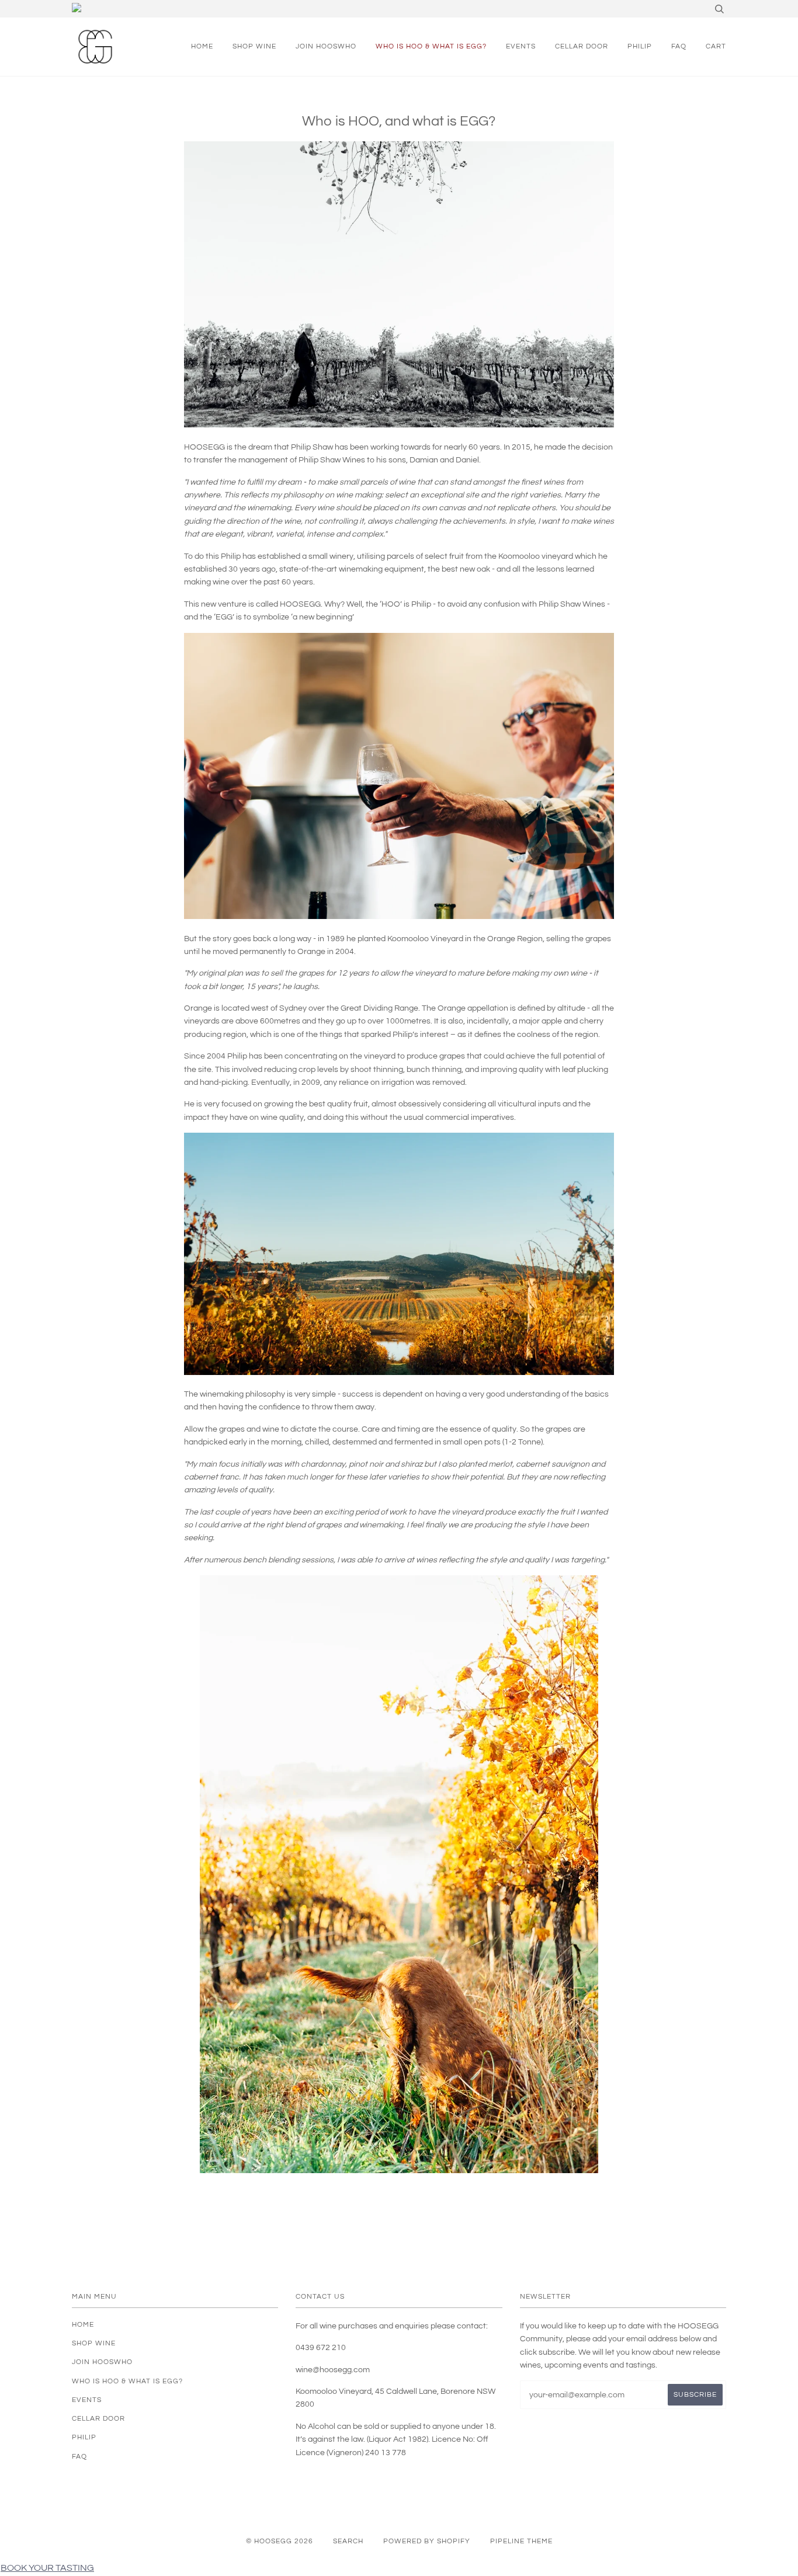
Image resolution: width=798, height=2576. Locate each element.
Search (348, 2541)
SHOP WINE (254, 46)
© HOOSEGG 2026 (280, 2541)
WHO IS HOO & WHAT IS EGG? (431, 46)
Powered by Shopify (427, 2541)
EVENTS (521, 46)
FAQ (679, 46)
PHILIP (640, 46)
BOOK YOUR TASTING (47, 2568)
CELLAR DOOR (582, 46)
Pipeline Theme (521, 2541)
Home (202, 46)
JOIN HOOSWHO (326, 46)
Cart (716, 46)
